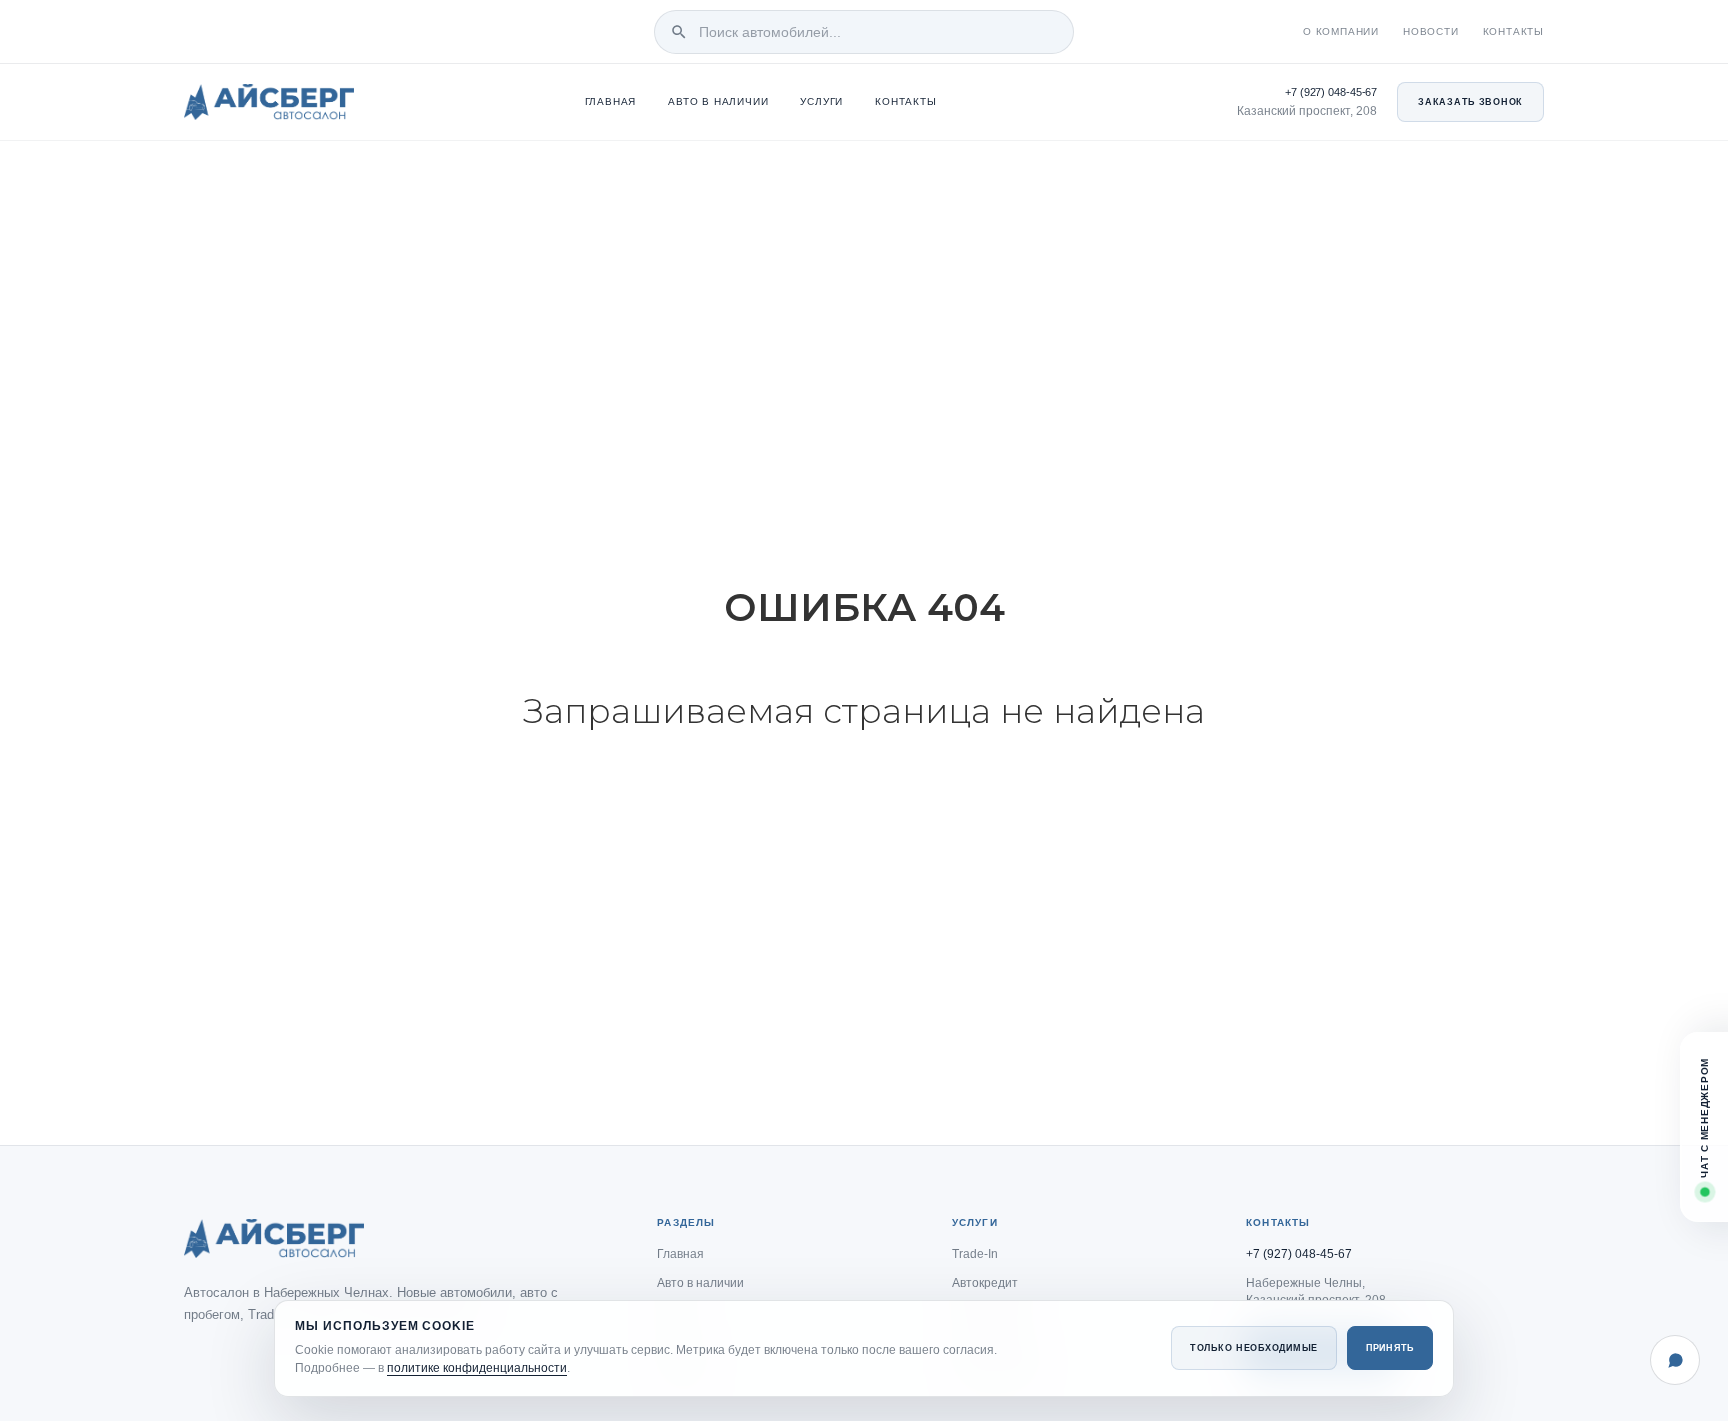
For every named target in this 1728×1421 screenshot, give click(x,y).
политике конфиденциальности (477, 1368)
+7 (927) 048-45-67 (1331, 92)
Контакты (1513, 32)
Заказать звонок (1470, 102)
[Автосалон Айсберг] (269, 102)
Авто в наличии (718, 102)
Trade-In (975, 1254)
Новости (1431, 32)
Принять (1390, 1348)
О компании (1341, 32)
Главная (611, 102)
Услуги (821, 102)
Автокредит (985, 1283)
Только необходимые (1254, 1348)
